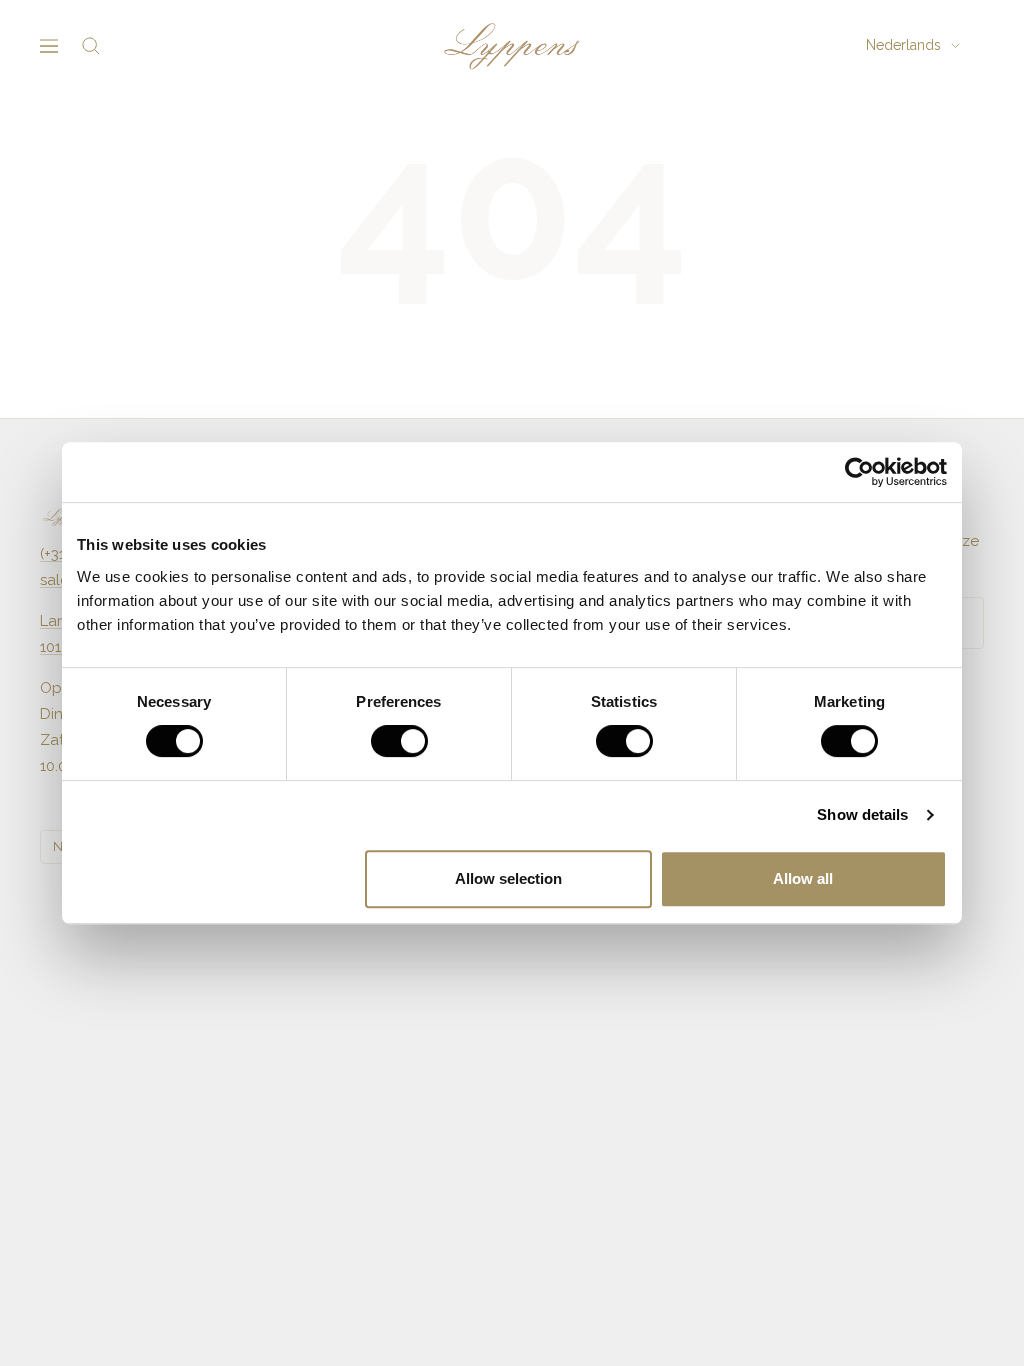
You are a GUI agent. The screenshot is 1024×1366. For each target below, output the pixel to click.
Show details (862, 814)
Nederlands (903, 45)
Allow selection (508, 878)
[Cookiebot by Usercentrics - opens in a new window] (859, 472)
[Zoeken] (91, 46)
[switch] (399, 741)
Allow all (803, 878)
